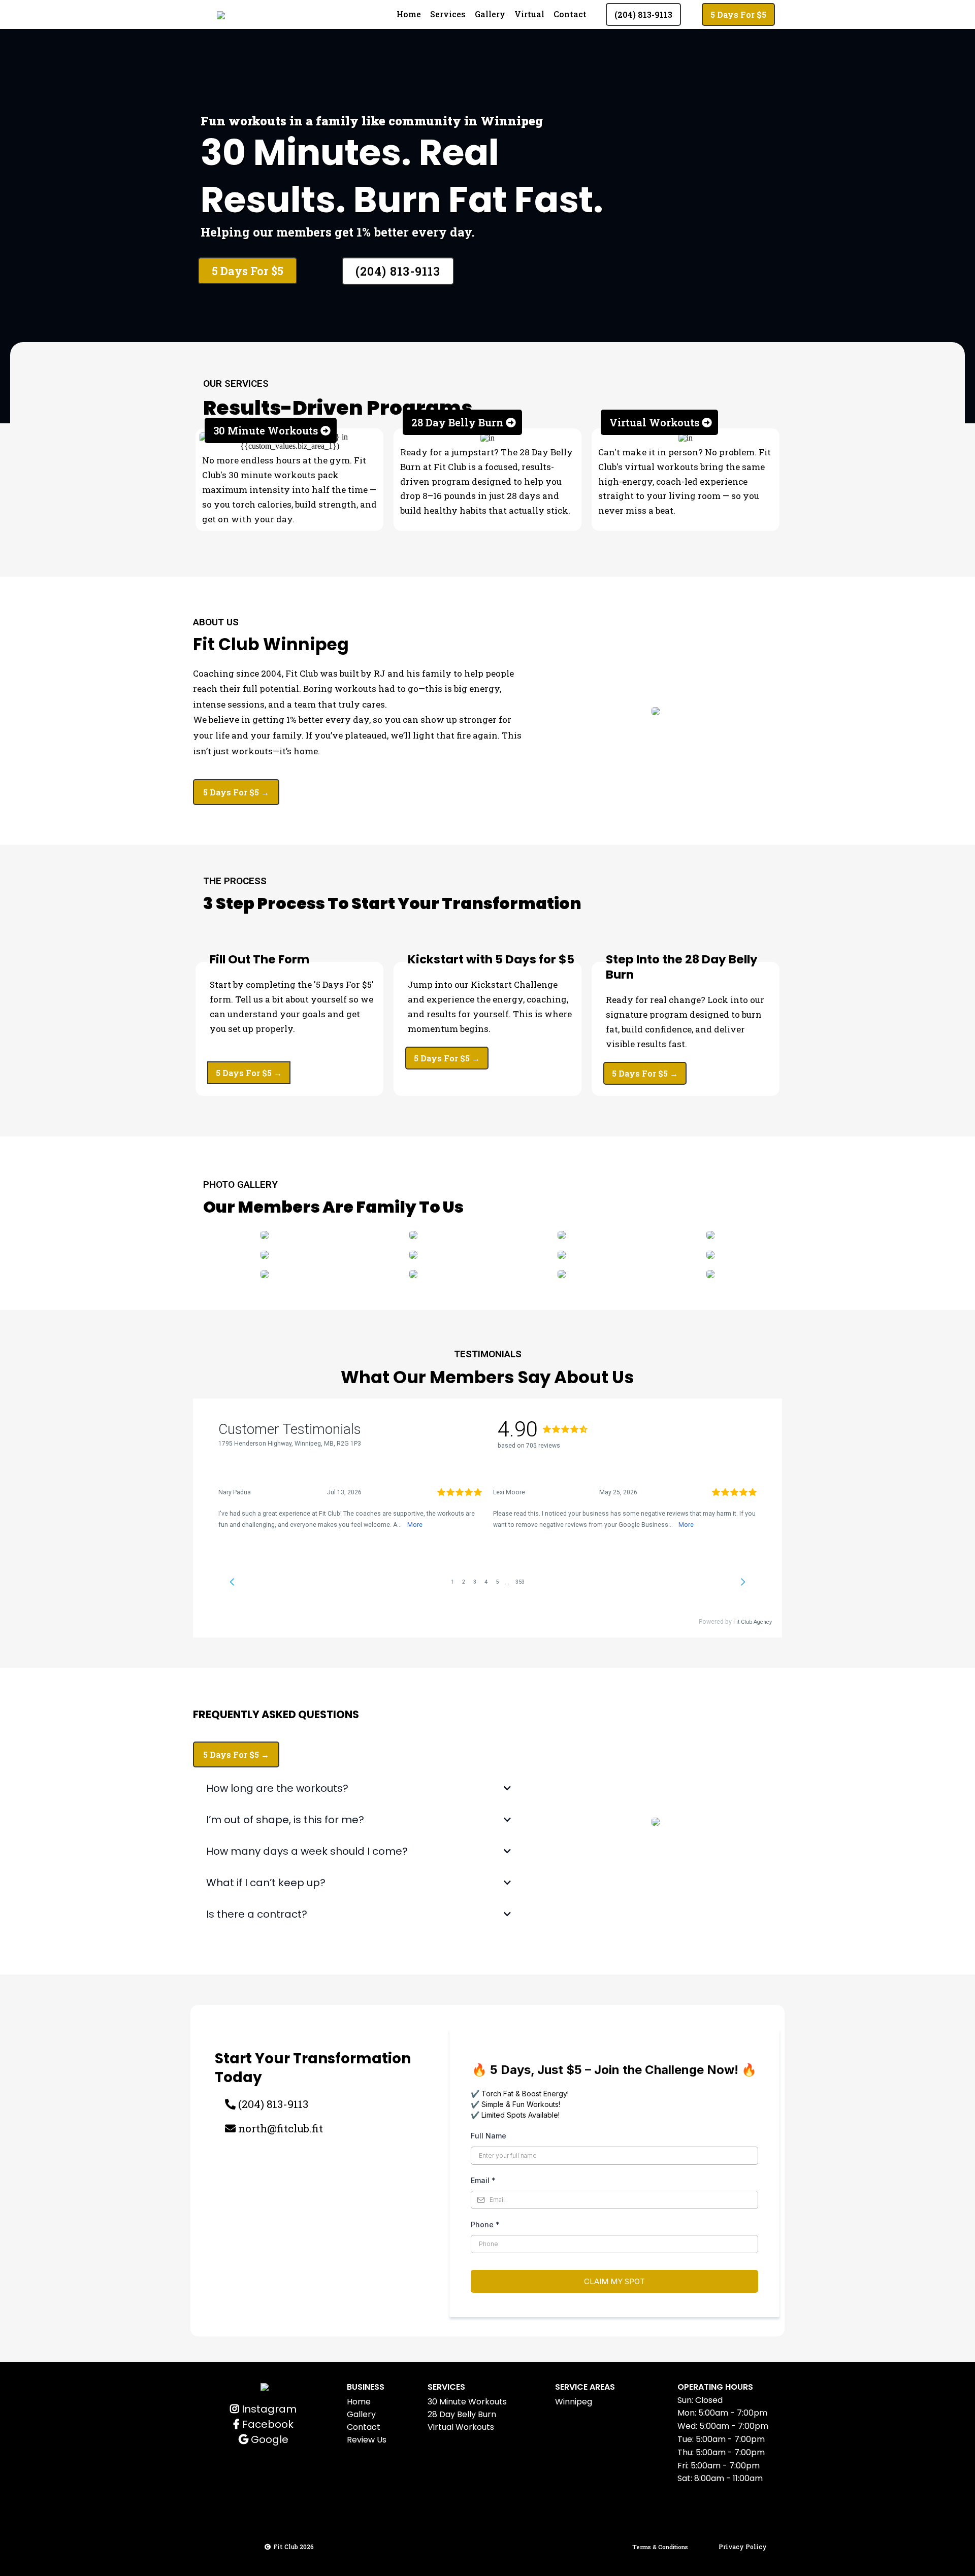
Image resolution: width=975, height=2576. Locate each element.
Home (409, 14)
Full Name (489, 2136)
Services (448, 14)
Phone (485, 2224)
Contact (570, 14)
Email (483, 2180)
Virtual (529, 14)
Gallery (490, 14)
